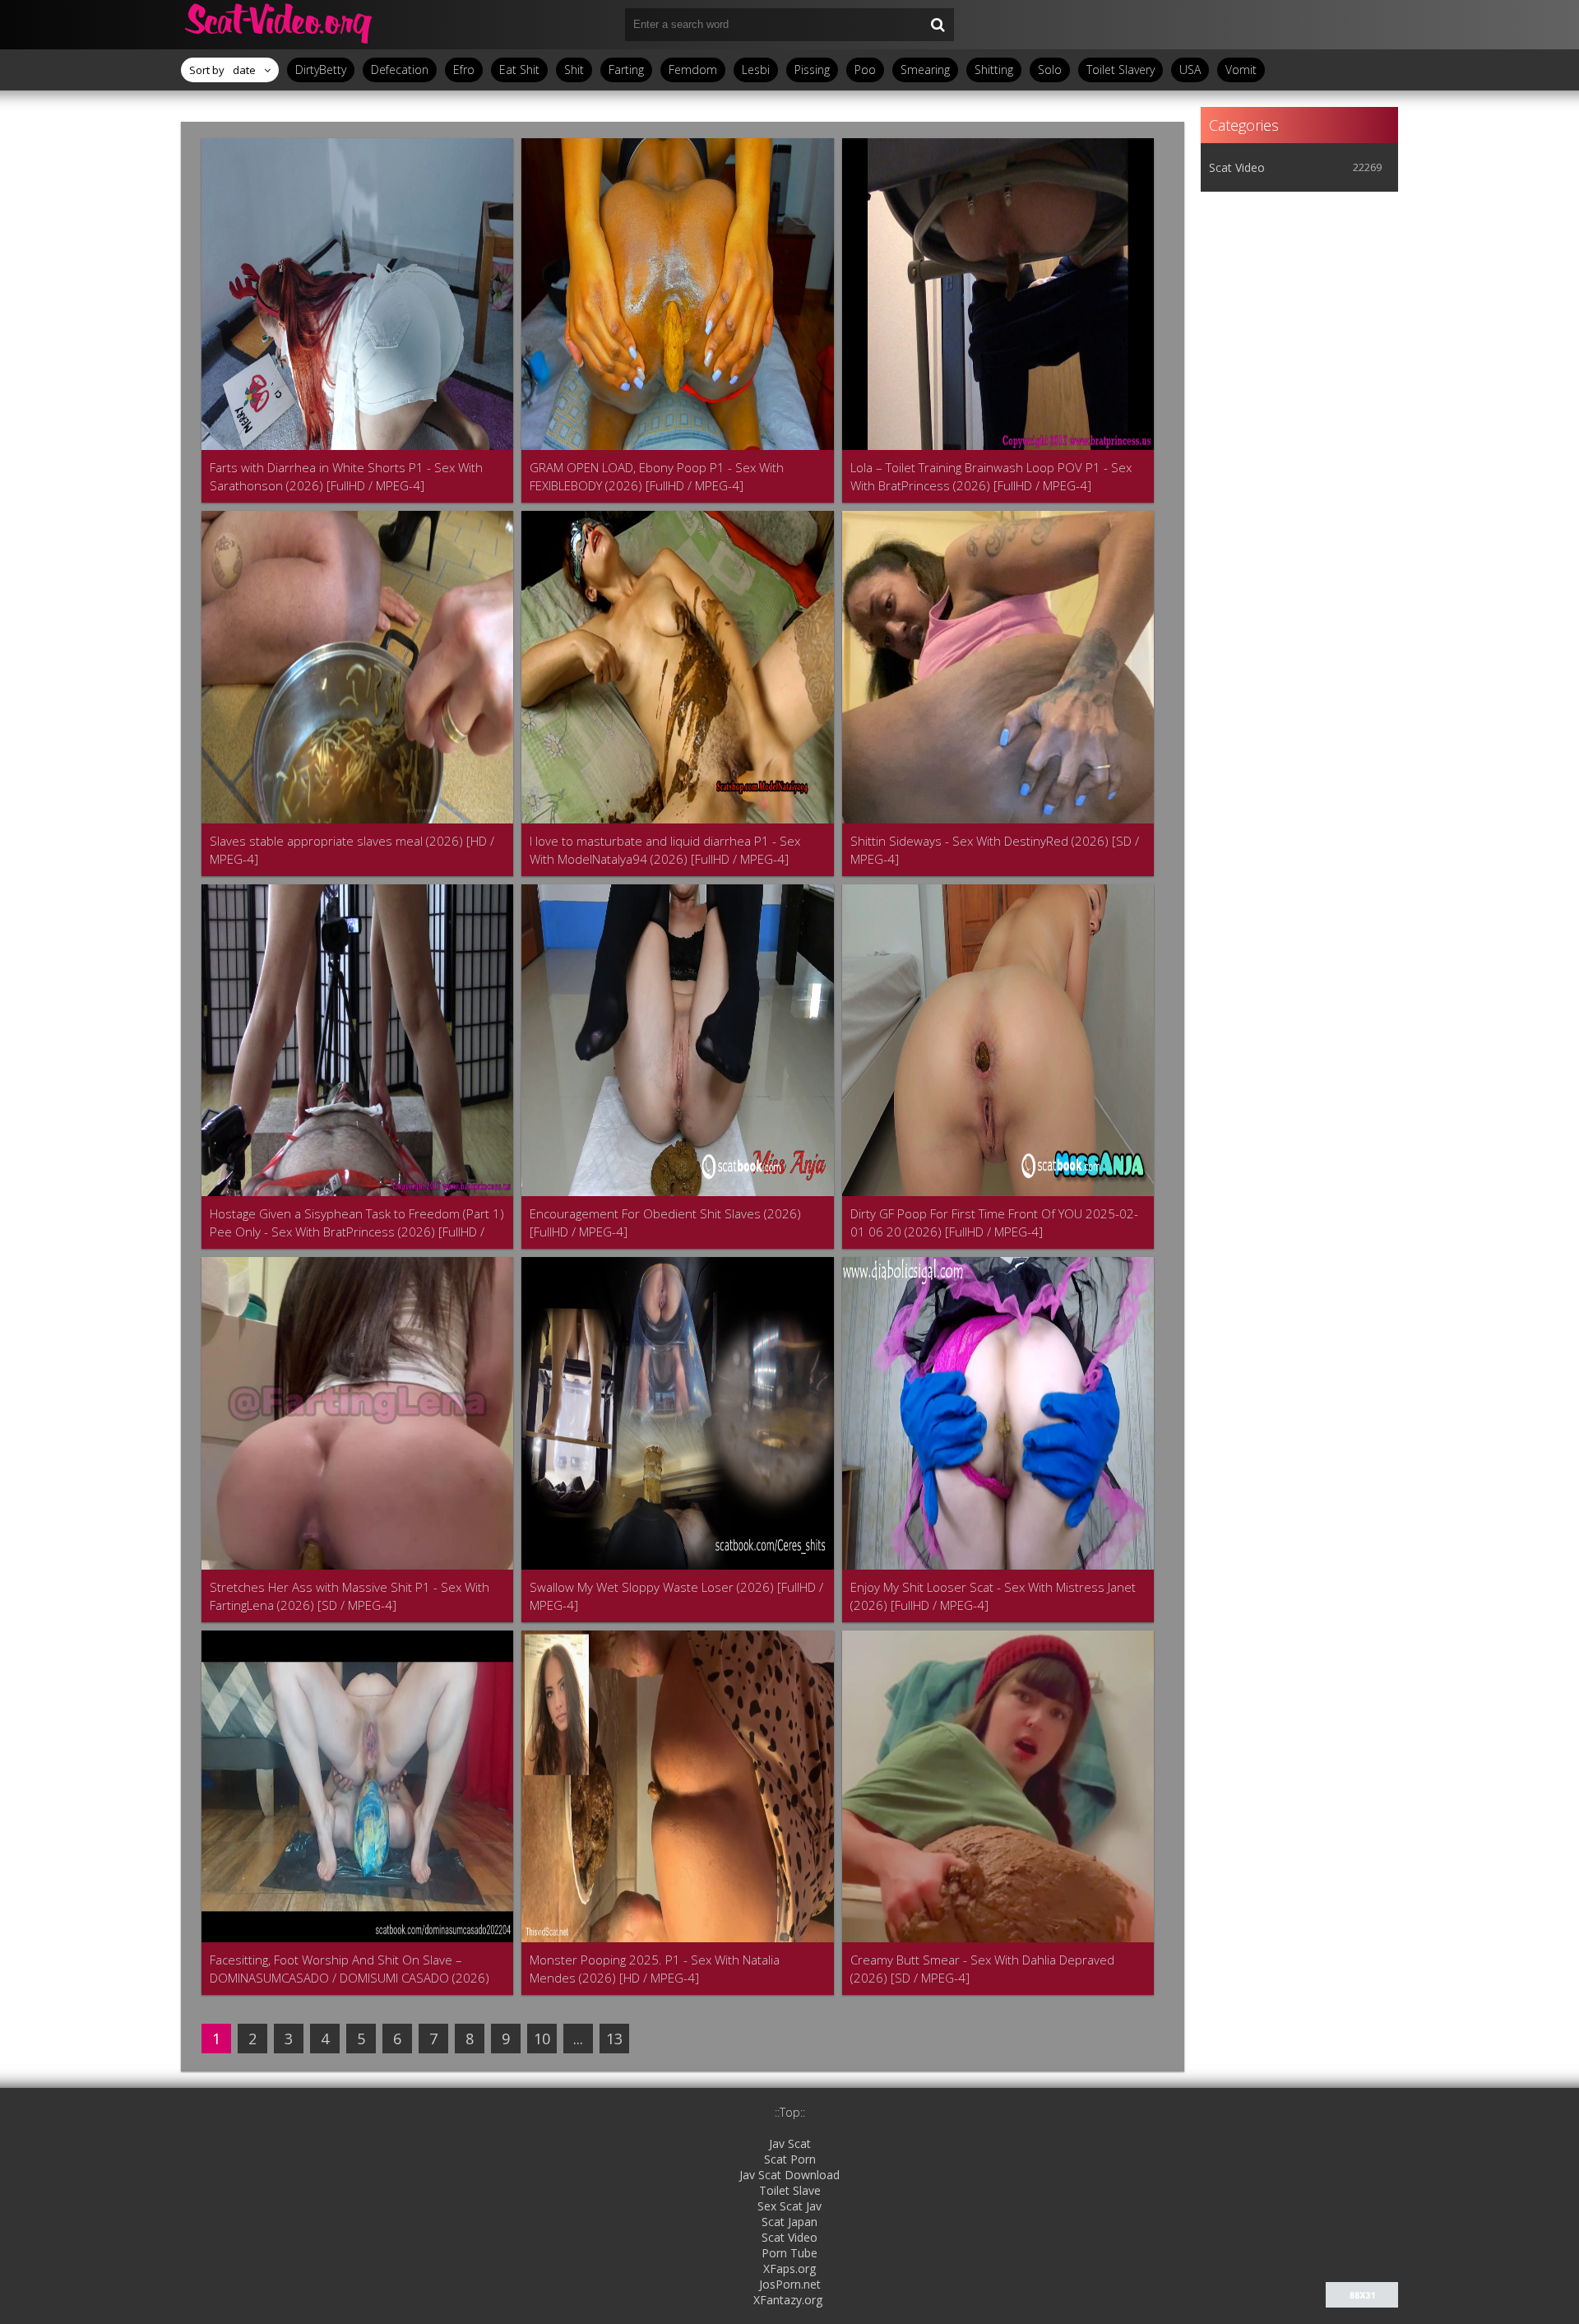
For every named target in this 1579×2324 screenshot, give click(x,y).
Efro (464, 70)
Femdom (693, 70)
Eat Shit (519, 70)
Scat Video (1237, 167)
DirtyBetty (321, 70)
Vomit (1241, 70)
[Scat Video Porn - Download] (280, 25)
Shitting (994, 70)
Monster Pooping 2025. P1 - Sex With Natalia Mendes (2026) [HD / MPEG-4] (655, 1969)
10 (542, 2039)
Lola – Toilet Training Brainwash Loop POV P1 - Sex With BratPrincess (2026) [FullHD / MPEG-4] (991, 476)
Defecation (400, 70)
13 (614, 2039)
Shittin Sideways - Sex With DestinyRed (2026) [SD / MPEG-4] (995, 850)
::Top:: (790, 2112)
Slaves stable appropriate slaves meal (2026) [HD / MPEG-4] (352, 850)
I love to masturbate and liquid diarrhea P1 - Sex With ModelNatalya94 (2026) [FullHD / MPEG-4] (665, 850)
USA (1190, 70)
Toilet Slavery (1121, 70)
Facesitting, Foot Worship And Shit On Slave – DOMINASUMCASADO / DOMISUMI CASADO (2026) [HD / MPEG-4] (350, 1969)
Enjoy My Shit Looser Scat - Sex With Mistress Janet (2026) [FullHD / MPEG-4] (993, 1596)
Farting (626, 70)
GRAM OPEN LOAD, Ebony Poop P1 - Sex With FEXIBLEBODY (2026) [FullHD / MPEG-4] (657, 476)
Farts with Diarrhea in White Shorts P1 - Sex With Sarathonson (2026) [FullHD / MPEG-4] (346, 476)
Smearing (925, 70)
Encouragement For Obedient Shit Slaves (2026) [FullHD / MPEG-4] (665, 1222)
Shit (574, 70)
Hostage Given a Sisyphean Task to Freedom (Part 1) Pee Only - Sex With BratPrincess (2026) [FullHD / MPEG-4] (357, 1223)
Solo (1050, 70)
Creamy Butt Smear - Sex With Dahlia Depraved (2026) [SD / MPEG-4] (982, 1969)
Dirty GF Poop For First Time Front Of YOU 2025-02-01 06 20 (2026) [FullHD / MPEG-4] (994, 1222)
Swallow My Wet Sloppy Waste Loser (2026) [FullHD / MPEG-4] (676, 1596)
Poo (865, 70)
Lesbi (756, 70)
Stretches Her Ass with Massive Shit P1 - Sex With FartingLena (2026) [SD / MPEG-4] (350, 1596)
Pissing (812, 70)
